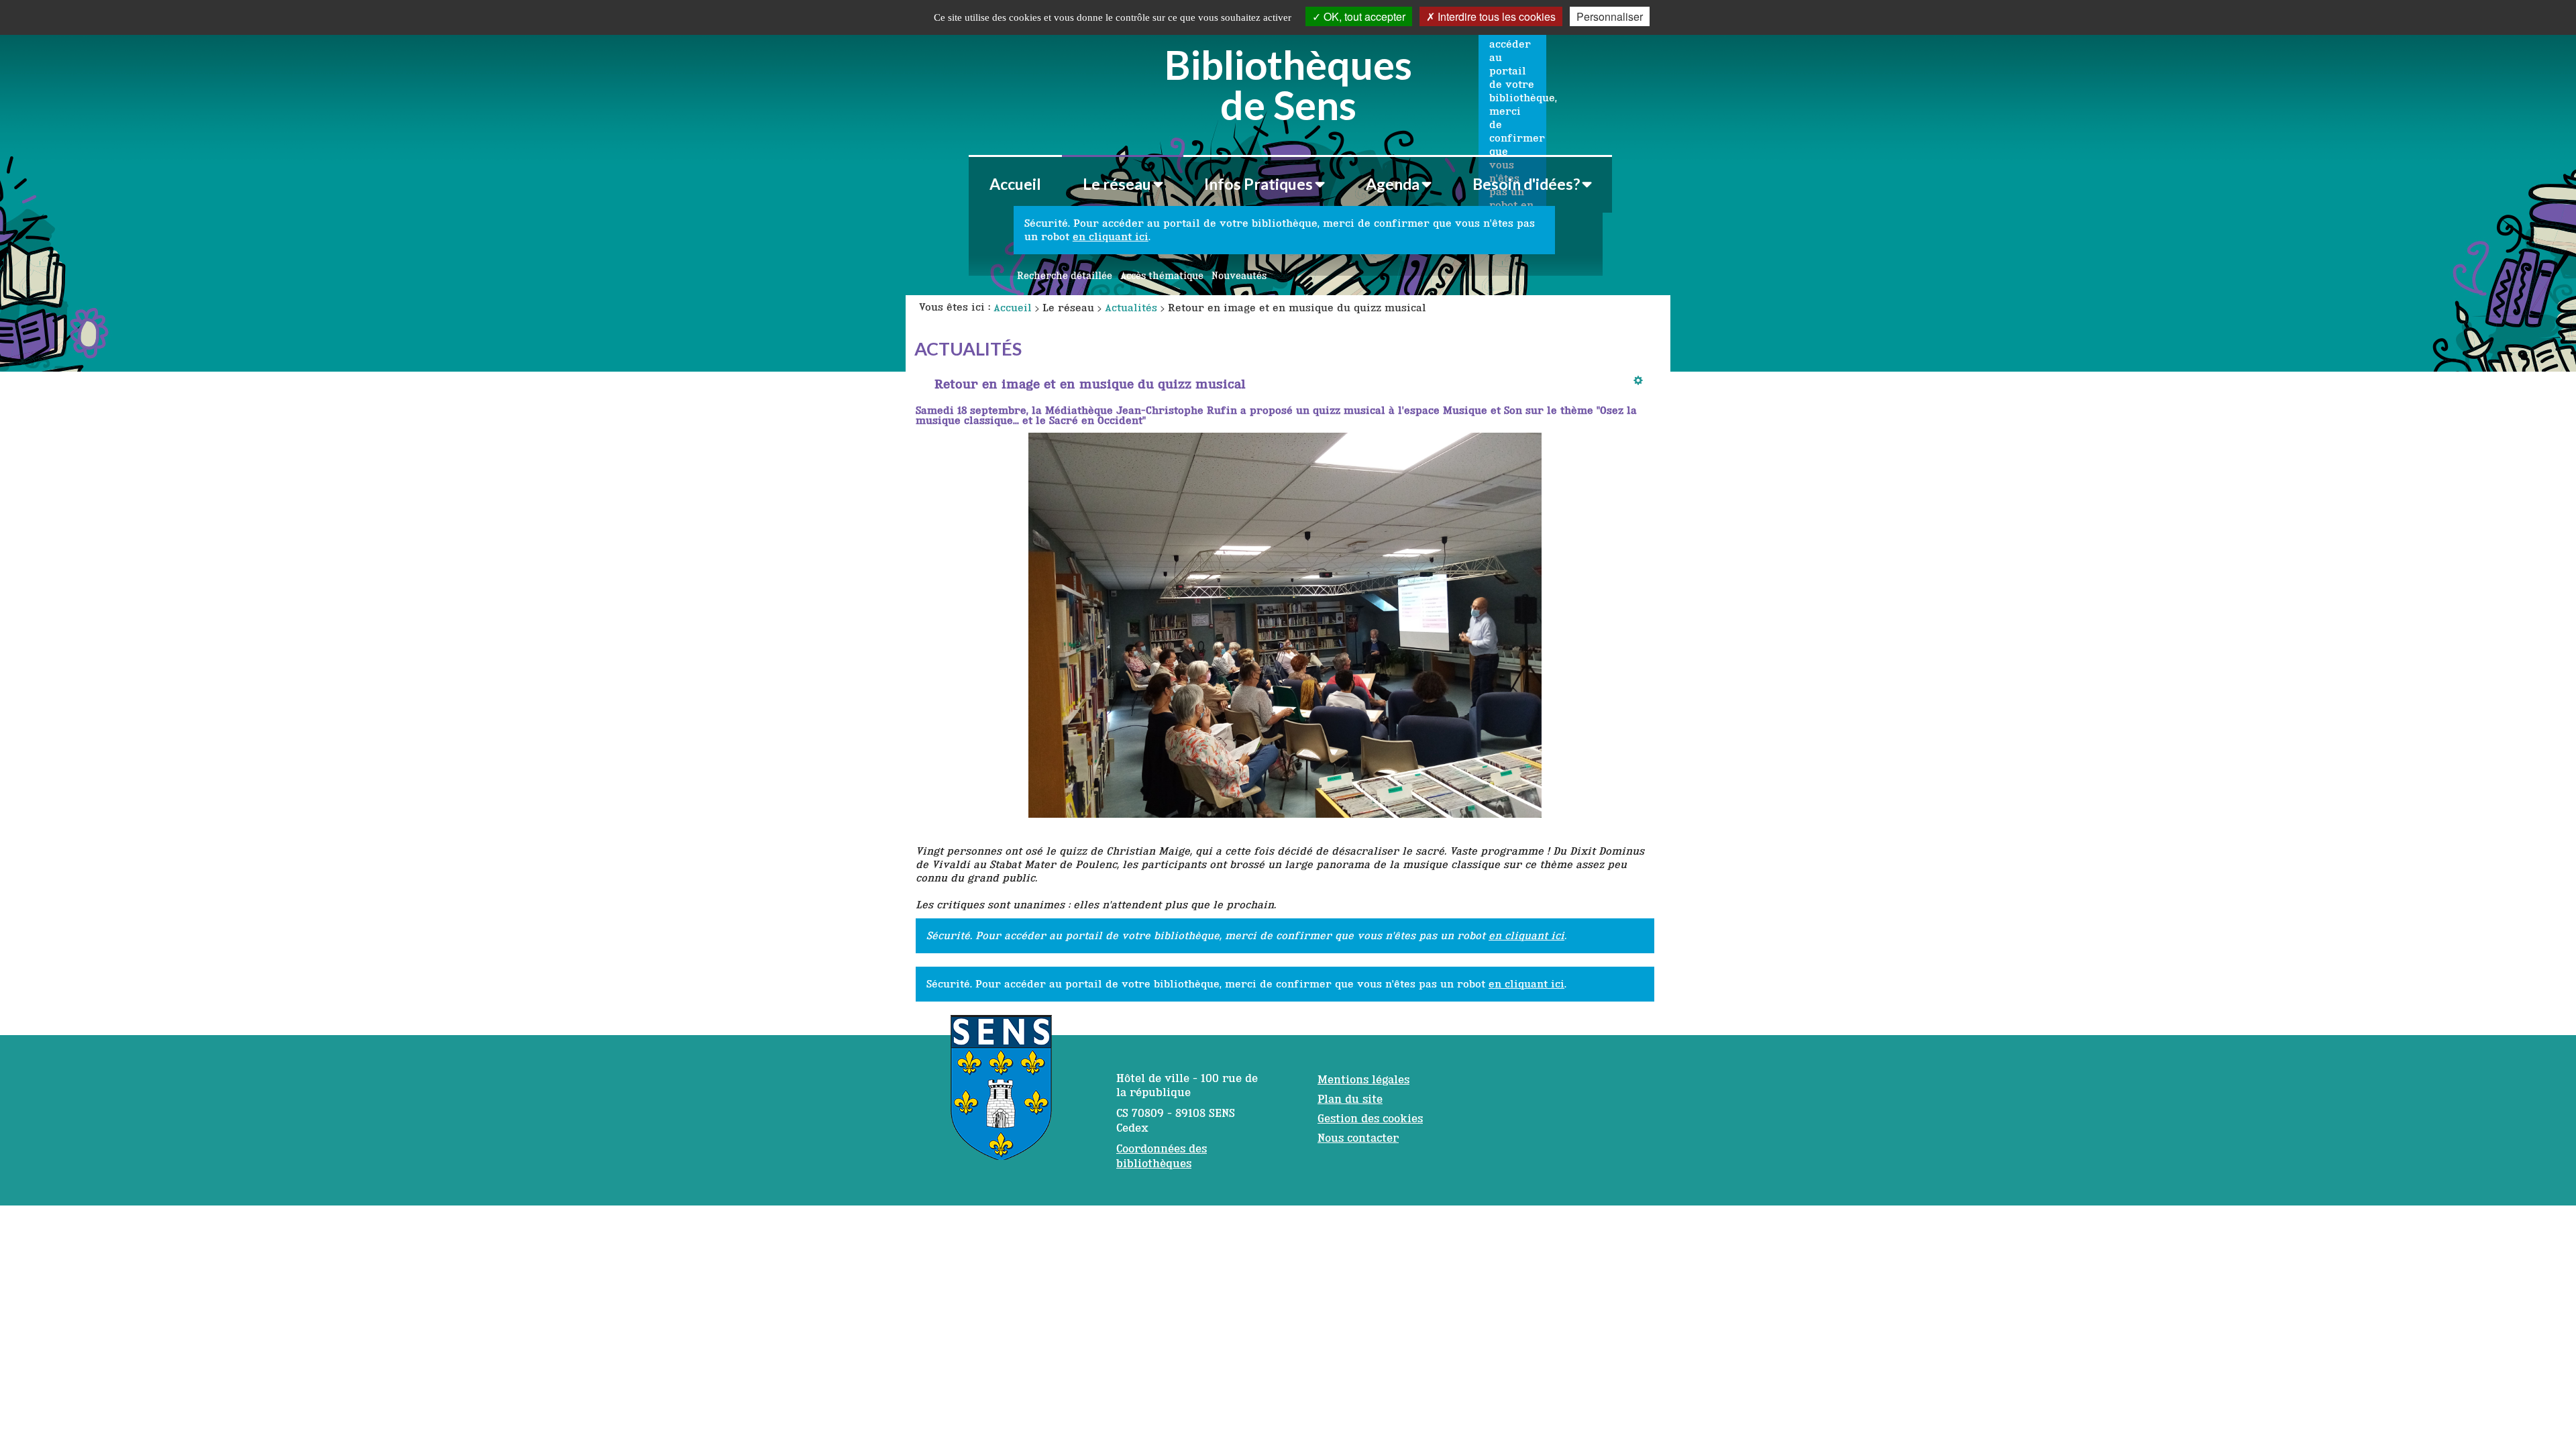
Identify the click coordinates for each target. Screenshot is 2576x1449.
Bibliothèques (1288, 83)
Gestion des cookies (1370, 1118)
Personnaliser (1610, 16)
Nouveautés (1239, 276)
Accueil (1015, 184)
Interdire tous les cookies (1495, 16)
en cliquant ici (1111, 236)
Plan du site (1350, 1099)
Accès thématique (1162, 276)
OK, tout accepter (1363, 16)
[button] (1123, 184)
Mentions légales (1363, 1079)
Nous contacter (1358, 1138)
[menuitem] (1015, 184)
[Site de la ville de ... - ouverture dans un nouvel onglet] (1001, 1094)
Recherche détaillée (1065, 276)
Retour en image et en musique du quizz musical (1090, 384)
